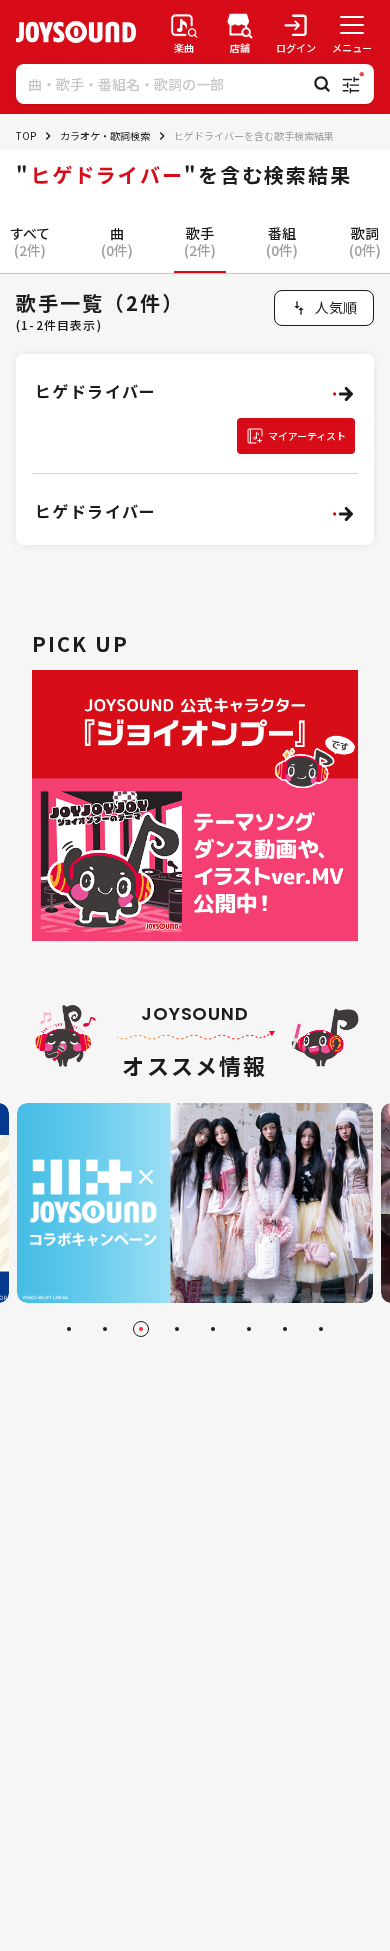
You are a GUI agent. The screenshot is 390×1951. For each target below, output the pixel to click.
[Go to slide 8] (321, 1329)
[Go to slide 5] (213, 1329)
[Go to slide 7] (285, 1329)
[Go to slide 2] (105, 1329)
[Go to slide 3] (141, 1329)
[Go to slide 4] (177, 1329)
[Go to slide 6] (249, 1329)
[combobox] (324, 308)
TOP (26, 135)
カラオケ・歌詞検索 (105, 135)
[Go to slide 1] (69, 1329)
